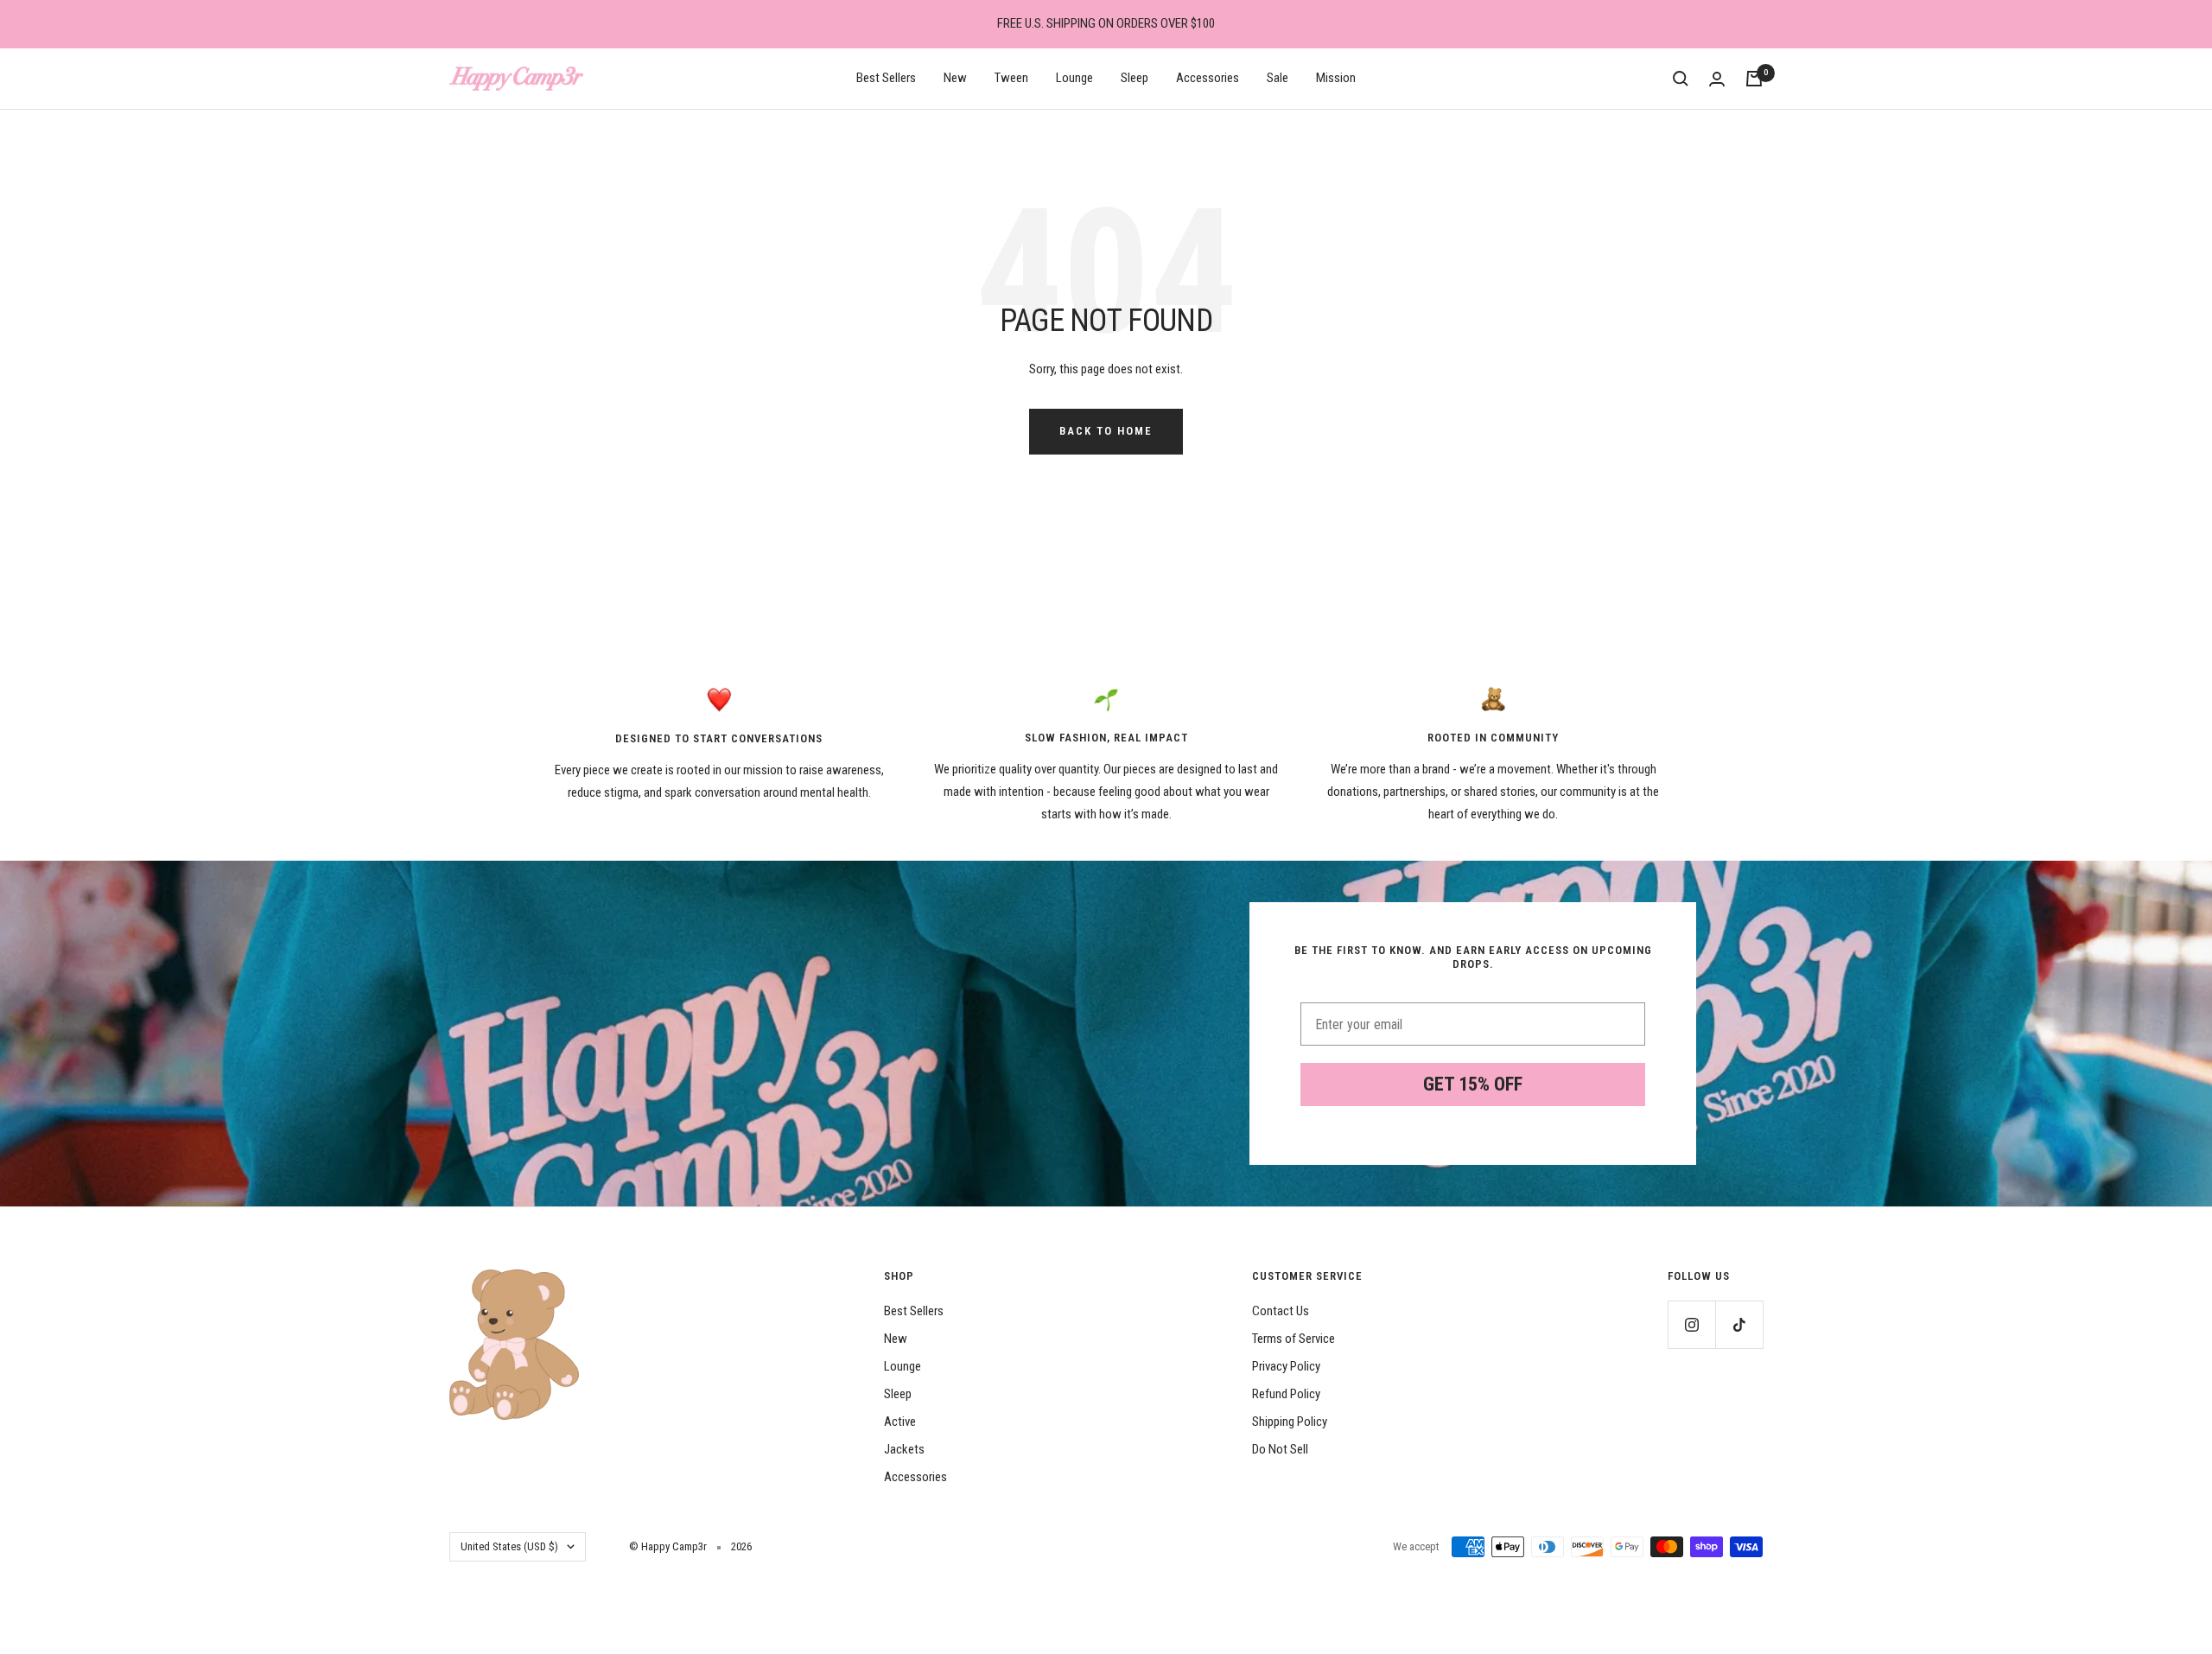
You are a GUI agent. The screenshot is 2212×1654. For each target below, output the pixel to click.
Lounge (1074, 78)
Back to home (1106, 431)
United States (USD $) (509, 1546)
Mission (1336, 78)
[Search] (1681, 79)
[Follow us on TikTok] (1739, 1324)
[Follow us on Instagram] (1691, 1324)
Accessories (1208, 78)
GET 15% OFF (1473, 1084)
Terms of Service (1294, 1339)
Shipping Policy (1290, 1422)
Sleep (1135, 78)
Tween (1011, 78)
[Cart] (1754, 79)
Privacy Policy (1286, 1366)
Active (900, 1422)
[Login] (1717, 79)
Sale (1278, 78)
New (955, 78)
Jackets (904, 1449)
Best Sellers (886, 78)
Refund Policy (1286, 1394)
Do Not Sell (1280, 1449)
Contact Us (1281, 1311)
